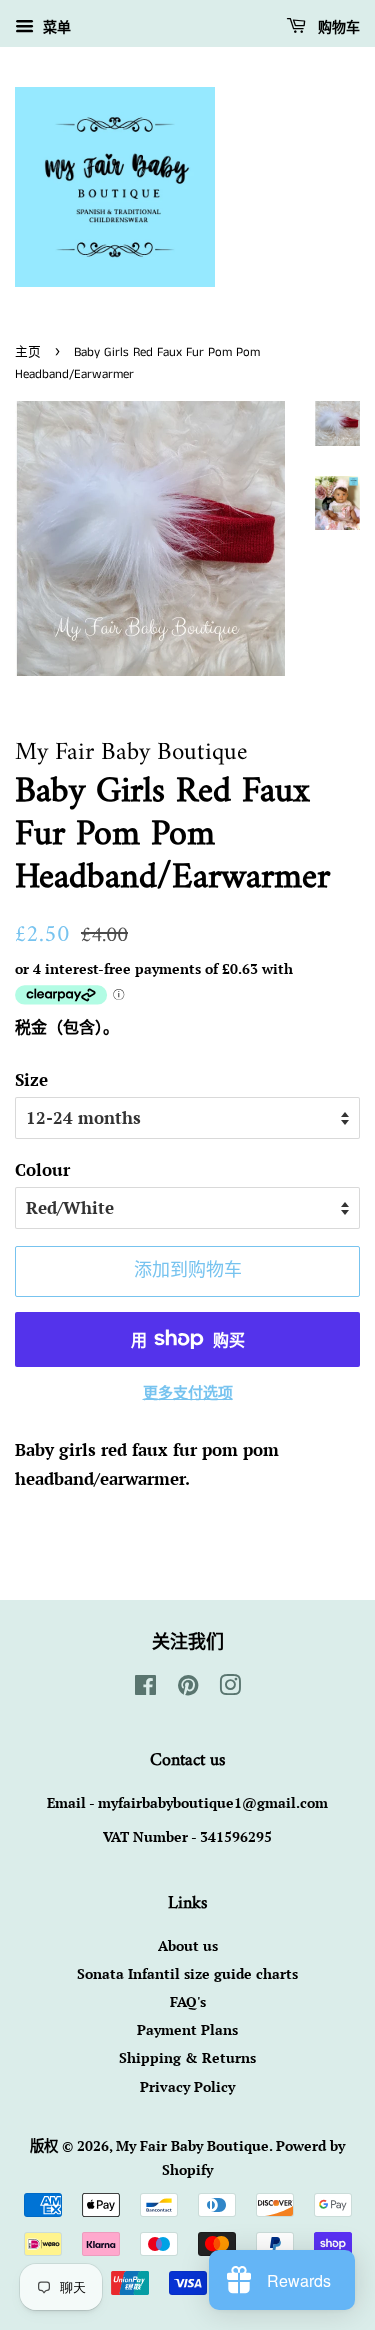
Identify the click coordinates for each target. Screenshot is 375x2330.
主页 (28, 352)
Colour (42, 1169)
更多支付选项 (188, 1392)
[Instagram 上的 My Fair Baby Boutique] (230, 1688)
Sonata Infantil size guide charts (187, 1973)
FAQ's (188, 2001)
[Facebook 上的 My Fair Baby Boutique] (145, 1688)
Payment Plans (187, 2029)
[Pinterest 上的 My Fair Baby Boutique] (188, 1688)
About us (188, 1945)
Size (31, 1079)
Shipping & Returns (187, 2057)
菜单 (55, 26)
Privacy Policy (187, 2086)
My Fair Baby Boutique (192, 2145)
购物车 (337, 28)
